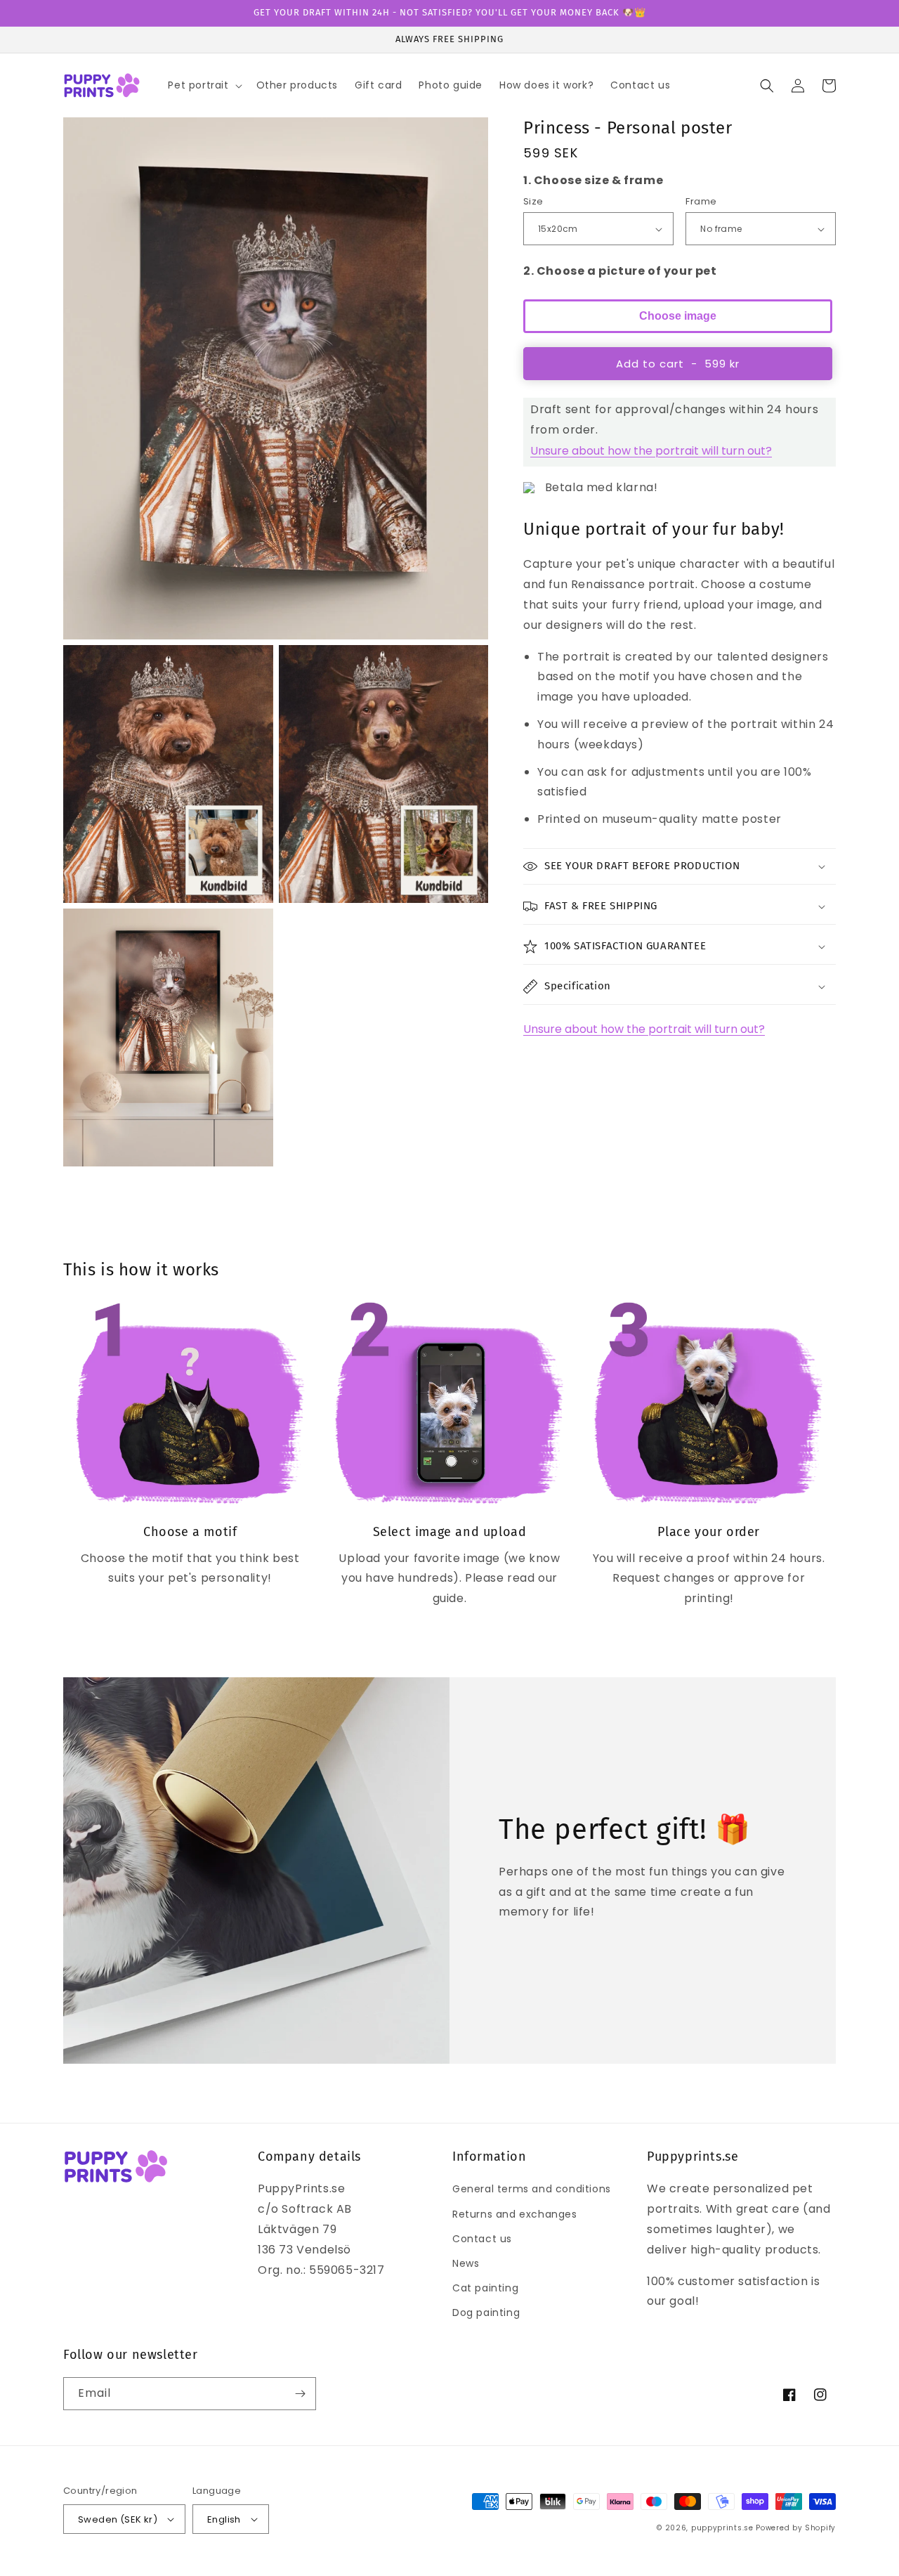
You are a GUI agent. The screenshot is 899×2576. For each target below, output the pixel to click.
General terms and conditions (532, 2189)
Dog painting (486, 2312)
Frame (701, 201)
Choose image (678, 316)
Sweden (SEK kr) (118, 2519)
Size (533, 201)
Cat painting (485, 2288)
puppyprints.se (722, 2528)
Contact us (482, 2239)
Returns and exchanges (515, 2214)
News (466, 2263)
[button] (203, 85)
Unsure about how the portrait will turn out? (651, 451)
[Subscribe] (300, 2394)
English (224, 2519)
